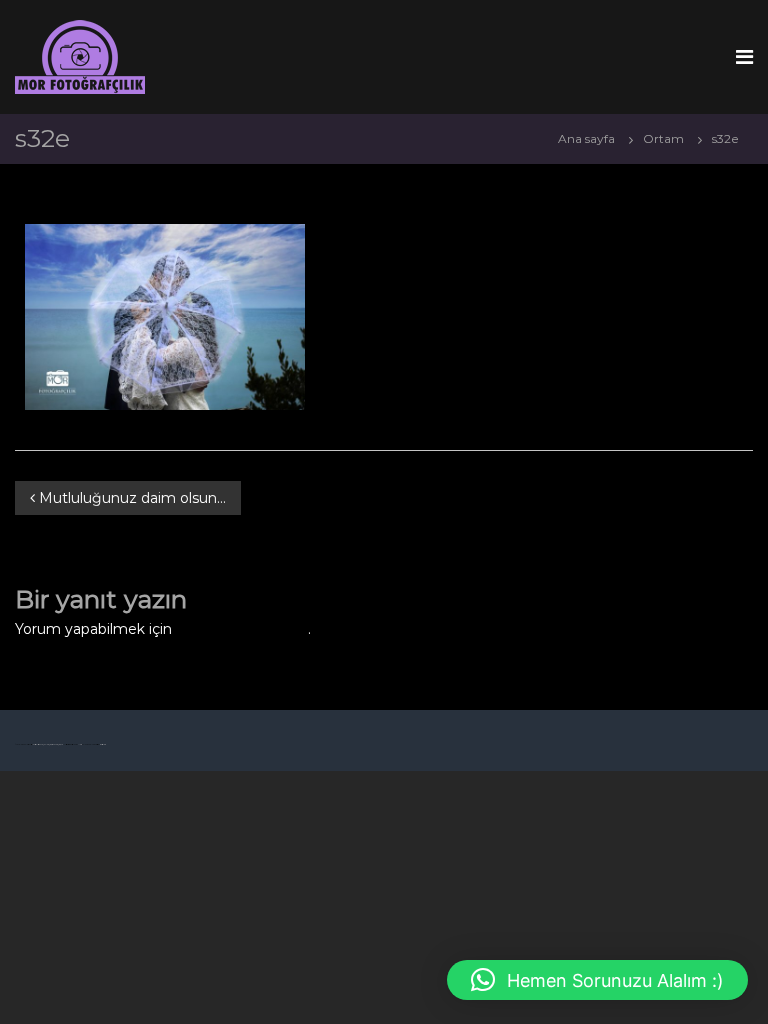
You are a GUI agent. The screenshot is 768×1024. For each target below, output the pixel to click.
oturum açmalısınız (242, 629)
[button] (597, 980)
